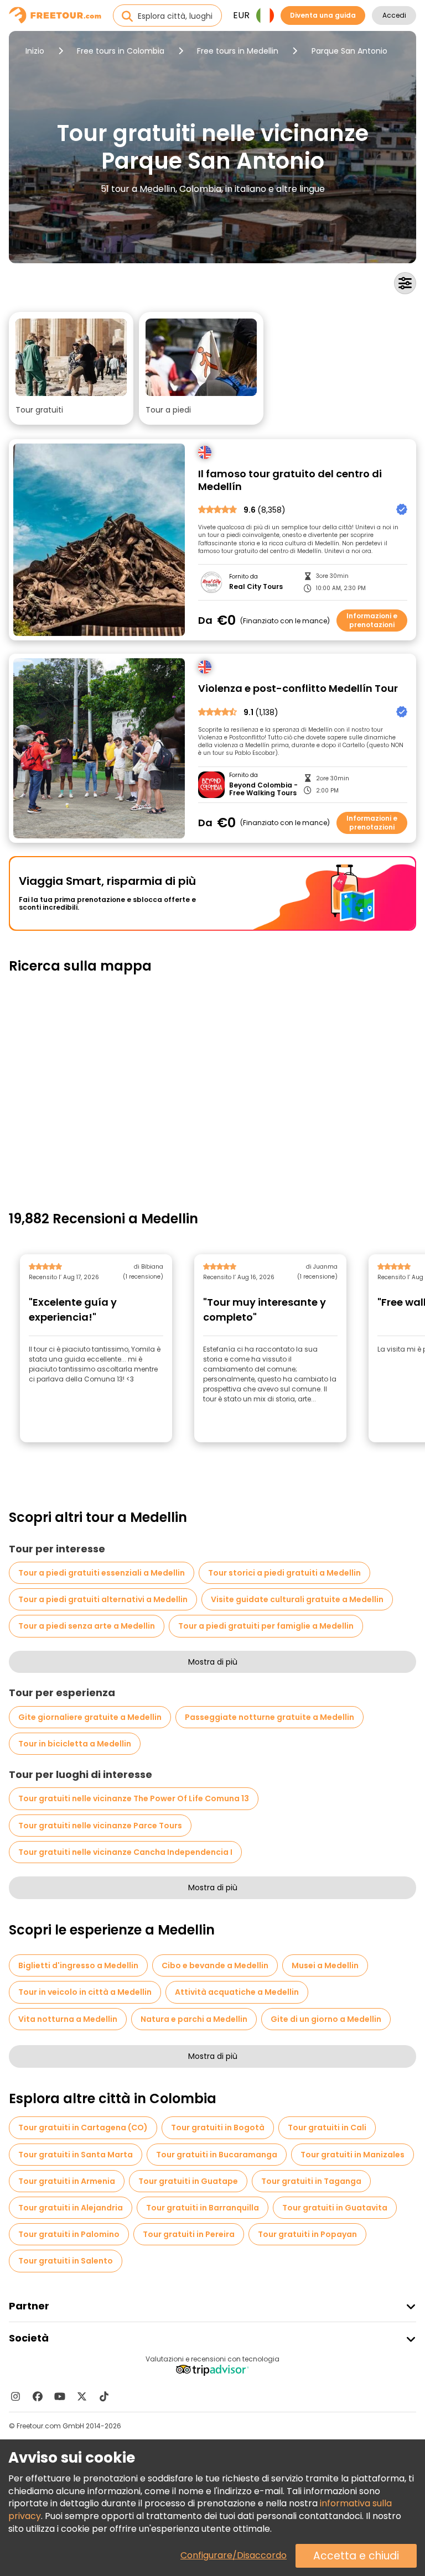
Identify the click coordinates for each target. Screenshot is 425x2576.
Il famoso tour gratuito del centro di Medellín (290, 480)
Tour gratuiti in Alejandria (71, 2208)
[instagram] (15, 2396)
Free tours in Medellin (238, 51)
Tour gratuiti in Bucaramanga (217, 2155)
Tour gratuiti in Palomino (69, 2234)
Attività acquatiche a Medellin (237, 1992)
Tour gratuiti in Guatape (188, 2181)
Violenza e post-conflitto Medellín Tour (298, 689)
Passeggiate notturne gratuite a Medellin (269, 1717)
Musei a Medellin (325, 1965)
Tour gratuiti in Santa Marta (76, 2155)
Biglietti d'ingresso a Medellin (78, 1965)
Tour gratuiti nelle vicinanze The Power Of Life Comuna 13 (134, 1798)
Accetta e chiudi (356, 2556)
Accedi (394, 15)
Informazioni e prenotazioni (372, 620)
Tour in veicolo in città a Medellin (85, 1992)
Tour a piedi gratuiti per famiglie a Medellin (266, 1626)
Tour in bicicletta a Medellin (75, 1744)
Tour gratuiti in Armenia (67, 2181)
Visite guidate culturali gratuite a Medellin (297, 1599)
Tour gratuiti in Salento (66, 2261)
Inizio (35, 51)
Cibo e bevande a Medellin (215, 1965)
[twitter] (82, 2396)
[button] (71, 368)
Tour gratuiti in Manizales (353, 2155)
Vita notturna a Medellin (68, 2019)
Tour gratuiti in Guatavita (335, 2208)
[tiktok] (104, 2396)
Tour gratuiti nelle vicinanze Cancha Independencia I (125, 1852)
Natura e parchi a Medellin (194, 2019)
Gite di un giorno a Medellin (326, 2019)
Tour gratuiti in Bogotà (218, 2127)
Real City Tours (256, 587)
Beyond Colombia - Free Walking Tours (263, 789)
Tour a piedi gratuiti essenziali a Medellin (102, 1573)
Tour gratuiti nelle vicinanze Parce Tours (100, 1826)
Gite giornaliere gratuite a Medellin (90, 1717)
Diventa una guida (323, 15)
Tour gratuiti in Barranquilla (203, 2208)
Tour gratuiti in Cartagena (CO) (83, 2127)
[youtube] (60, 2396)
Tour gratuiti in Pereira (189, 2234)
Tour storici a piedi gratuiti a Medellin (284, 1573)
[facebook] (38, 2396)
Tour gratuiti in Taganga (311, 2181)
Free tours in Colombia (121, 51)
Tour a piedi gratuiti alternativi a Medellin (103, 1599)
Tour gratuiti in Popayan (307, 2234)
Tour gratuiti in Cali (327, 2127)
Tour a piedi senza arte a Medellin (87, 1626)
